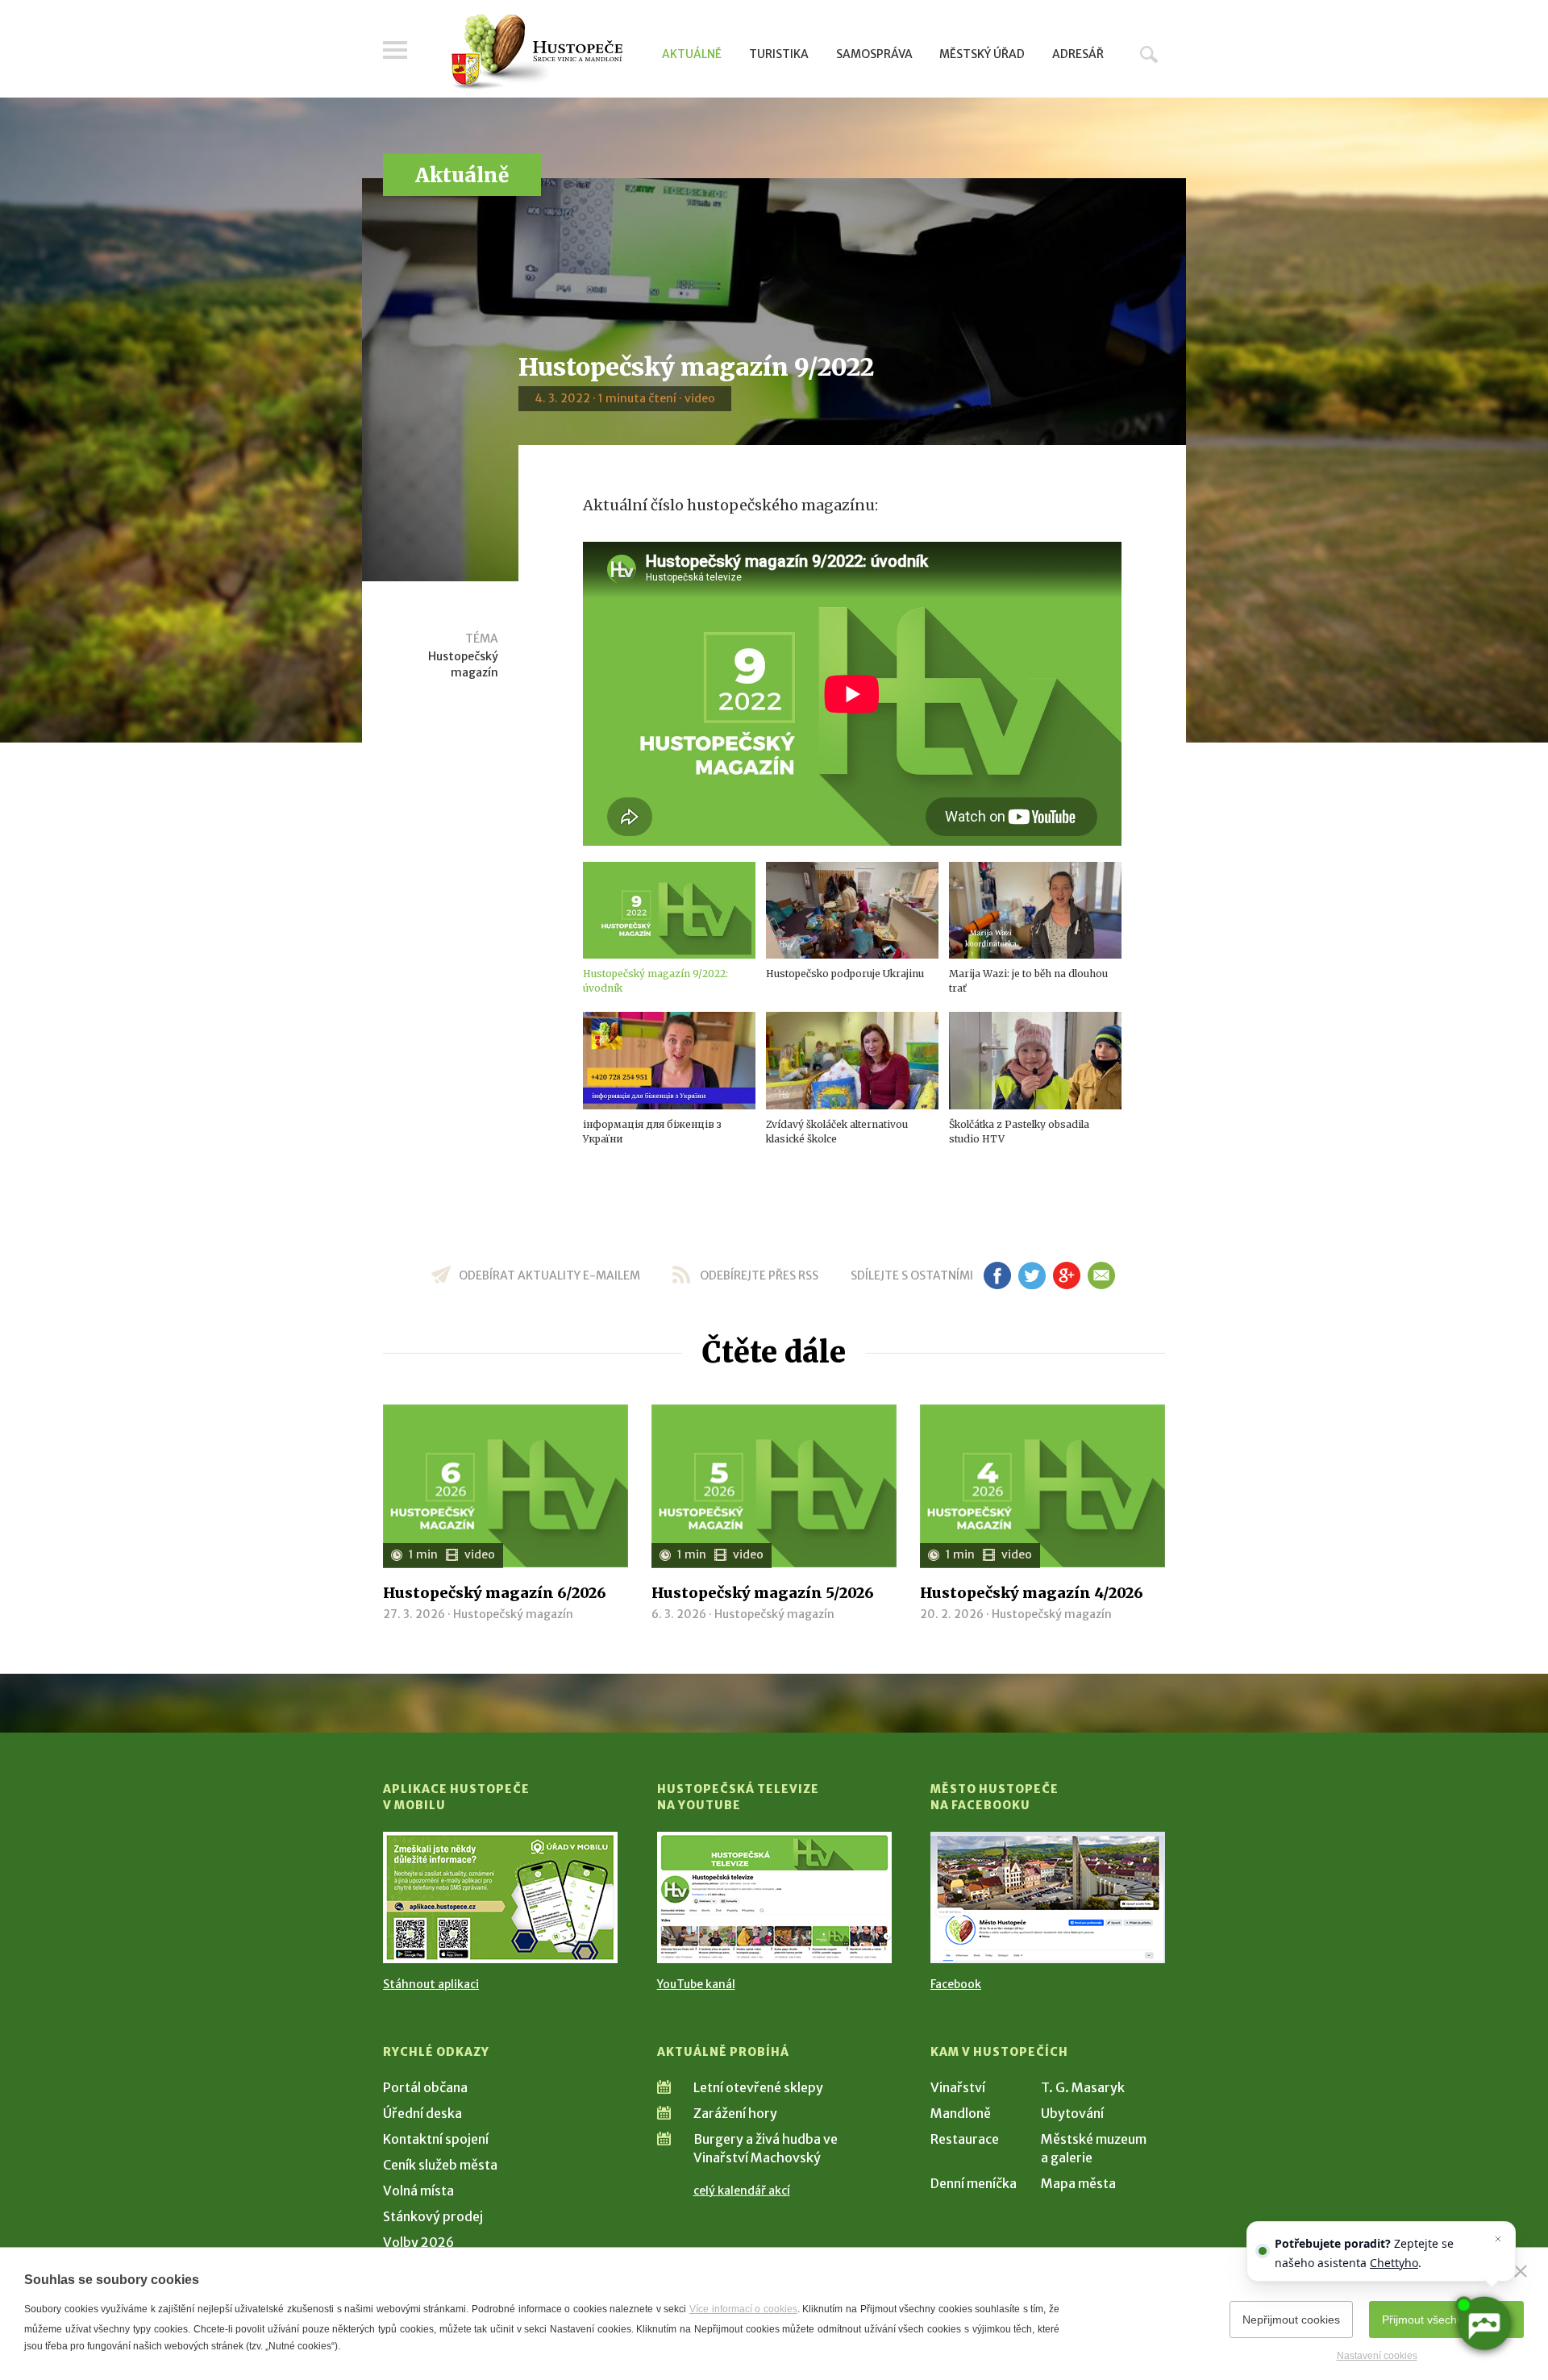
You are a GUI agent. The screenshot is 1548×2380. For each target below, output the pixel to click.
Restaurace (965, 2139)
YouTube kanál (696, 1984)
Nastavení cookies (1377, 2356)
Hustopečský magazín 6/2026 (495, 1593)
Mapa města (1078, 2183)
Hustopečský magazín (463, 664)
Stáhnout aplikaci (431, 1984)
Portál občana (425, 2087)
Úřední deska (422, 2113)
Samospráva (874, 54)
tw (1032, 1275)
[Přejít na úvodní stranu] (537, 52)
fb (997, 1275)
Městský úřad (982, 54)
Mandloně (961, 2113)
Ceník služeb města (440, 2165)
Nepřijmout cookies (1291, 2320)
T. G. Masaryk (1083, 2087)
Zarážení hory (735, 2113)
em (1101, 1275)
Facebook (956, 1984)
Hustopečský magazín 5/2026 (763, 1593)
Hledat (1149, 54)
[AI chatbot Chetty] (1483, 2323)
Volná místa (418, 2191)
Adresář (1078, 54)
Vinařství (958, 2087)
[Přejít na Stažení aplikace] (500, 1897)
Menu (395, 50)
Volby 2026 (418, 2242)
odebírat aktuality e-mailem (549, 1275)
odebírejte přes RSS (759, 1275)
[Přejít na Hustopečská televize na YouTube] (774, 1897)
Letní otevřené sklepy (758, 2087)
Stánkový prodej (433, 2216)
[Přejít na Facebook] (1048, 1897)
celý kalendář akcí (742, 2191)
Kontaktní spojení (436, 2139)
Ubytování (1072, 2113)
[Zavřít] (1521, 2271)
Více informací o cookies (743, 2309)
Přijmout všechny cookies (1446, 2320)
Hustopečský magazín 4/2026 (1032, 1593)
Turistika (779, 54)
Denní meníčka (974, 2183)
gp (1066, 1275)
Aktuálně (692, 54)
